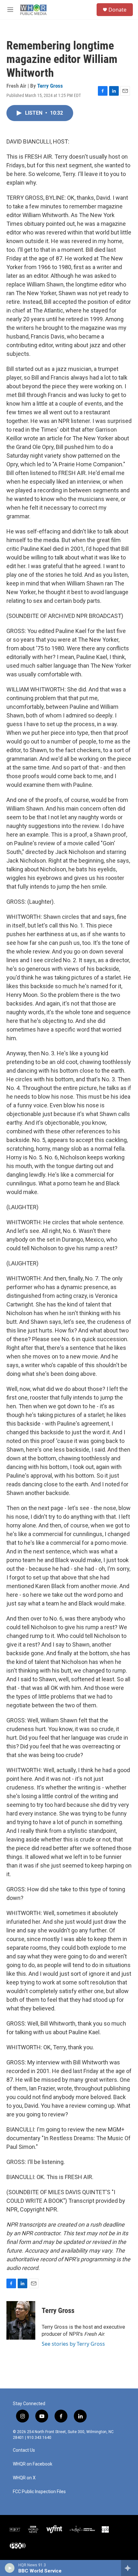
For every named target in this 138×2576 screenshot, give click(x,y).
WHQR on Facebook (33, 2464)
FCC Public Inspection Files (39, 2492)
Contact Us (24, 2450)
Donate (117, 10)
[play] (10, 2568)
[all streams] (129, 2568)
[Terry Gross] (21, 2320)
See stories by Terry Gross (73, 2344)
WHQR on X (24, 2478)
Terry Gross (50, 86)
